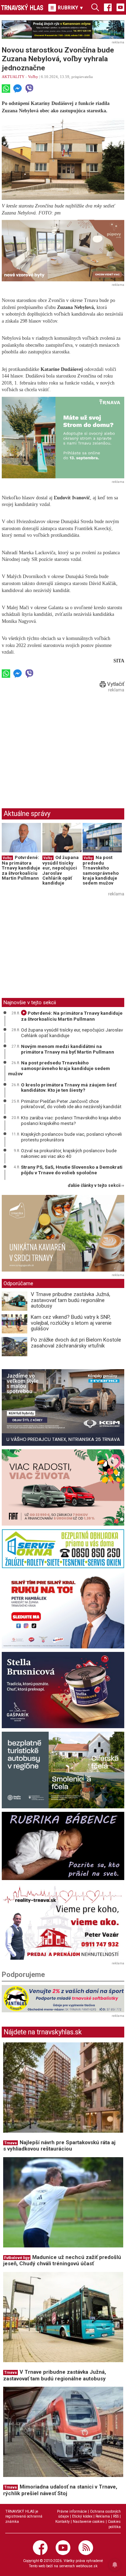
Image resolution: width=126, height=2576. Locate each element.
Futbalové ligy (17, 2258)
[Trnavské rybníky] (63, 30)
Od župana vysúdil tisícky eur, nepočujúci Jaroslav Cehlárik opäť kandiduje (61, 870)
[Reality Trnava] (63, 1922)
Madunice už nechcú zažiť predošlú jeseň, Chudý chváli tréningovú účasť (62, 2261)
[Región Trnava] (63, 1770)
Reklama (103, 2516)
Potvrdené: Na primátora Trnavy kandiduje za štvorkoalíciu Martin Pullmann (21, 868)
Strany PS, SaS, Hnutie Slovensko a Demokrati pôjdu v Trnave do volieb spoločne (72, 1170)
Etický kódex (82, 2516)
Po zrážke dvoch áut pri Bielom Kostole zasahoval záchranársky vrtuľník (76, 1343)
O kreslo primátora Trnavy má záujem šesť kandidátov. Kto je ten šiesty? (69, 1088)
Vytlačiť (115, 684)
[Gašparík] (63, 1690)
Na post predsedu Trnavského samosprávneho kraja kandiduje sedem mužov (101, 870)
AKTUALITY (13, 77)
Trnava (10, 2143)
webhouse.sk (87, 2566)
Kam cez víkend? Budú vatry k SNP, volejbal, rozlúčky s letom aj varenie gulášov (71, 1323)
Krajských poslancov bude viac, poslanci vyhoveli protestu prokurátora (71, 1137)
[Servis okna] (63, 1549)
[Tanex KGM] (63, 1407)
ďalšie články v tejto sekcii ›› (96, 1186)
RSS (116, 2516)
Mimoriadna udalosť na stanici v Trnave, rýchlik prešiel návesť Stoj (60, 2490)
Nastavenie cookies (89, 2522)
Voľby (33, 77)
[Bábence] (63, 1846)
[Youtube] (120, 7)
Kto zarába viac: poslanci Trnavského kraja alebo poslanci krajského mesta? (71, 1120)
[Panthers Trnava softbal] (63, 1999)
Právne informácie (72, 2511)
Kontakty (62, 2522)
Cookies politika (114, 2524)
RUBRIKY (70, 8)
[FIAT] (63, 1488)
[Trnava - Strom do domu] (63, 438)
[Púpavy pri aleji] (63, 251)
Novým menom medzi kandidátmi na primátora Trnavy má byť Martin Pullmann (68, 1049)
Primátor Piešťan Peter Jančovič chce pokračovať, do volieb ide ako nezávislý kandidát (71, 1104)
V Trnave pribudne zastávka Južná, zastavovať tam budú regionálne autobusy (71, 1300)
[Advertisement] (61, 744)
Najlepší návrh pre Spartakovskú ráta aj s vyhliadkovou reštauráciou (59, 2146)
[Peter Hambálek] (63, 1610)
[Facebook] (108, 7)
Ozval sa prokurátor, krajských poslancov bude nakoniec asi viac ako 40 (69, 1153)
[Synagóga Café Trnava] (63, 1233)
